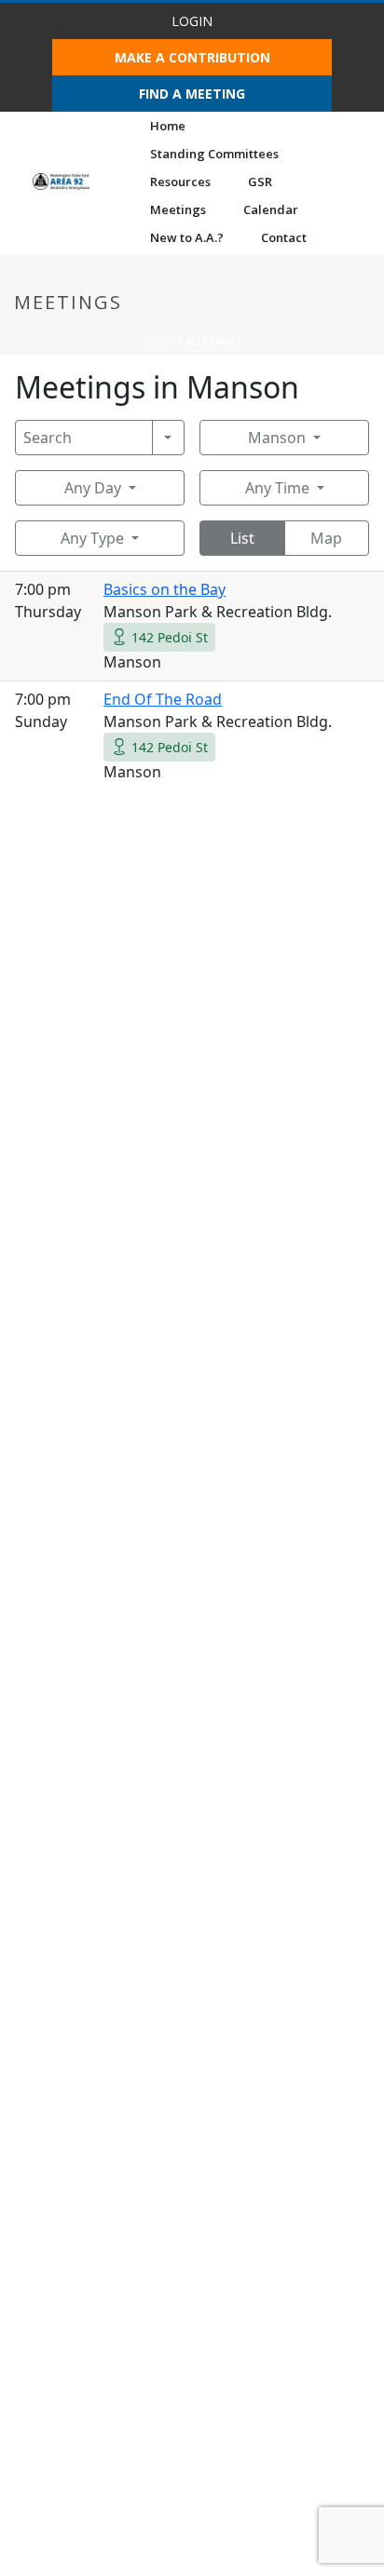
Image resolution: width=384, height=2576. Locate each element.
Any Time (277, 488)
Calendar (271, 209)
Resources (180, 182)
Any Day (93, 488)
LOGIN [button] (192, 21)
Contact (284, 237)
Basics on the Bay (165, 589)
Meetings (178, 209)
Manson (277, 438)
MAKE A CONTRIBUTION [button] (192, 57)
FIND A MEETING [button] (192, 94)
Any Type (92, 538)
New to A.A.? (187, 237)
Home (168, 126)
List (242, 538)
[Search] (168, 438)
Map (326, 538)
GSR (260, 182)
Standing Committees (214, 154)
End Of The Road (163, 699)
